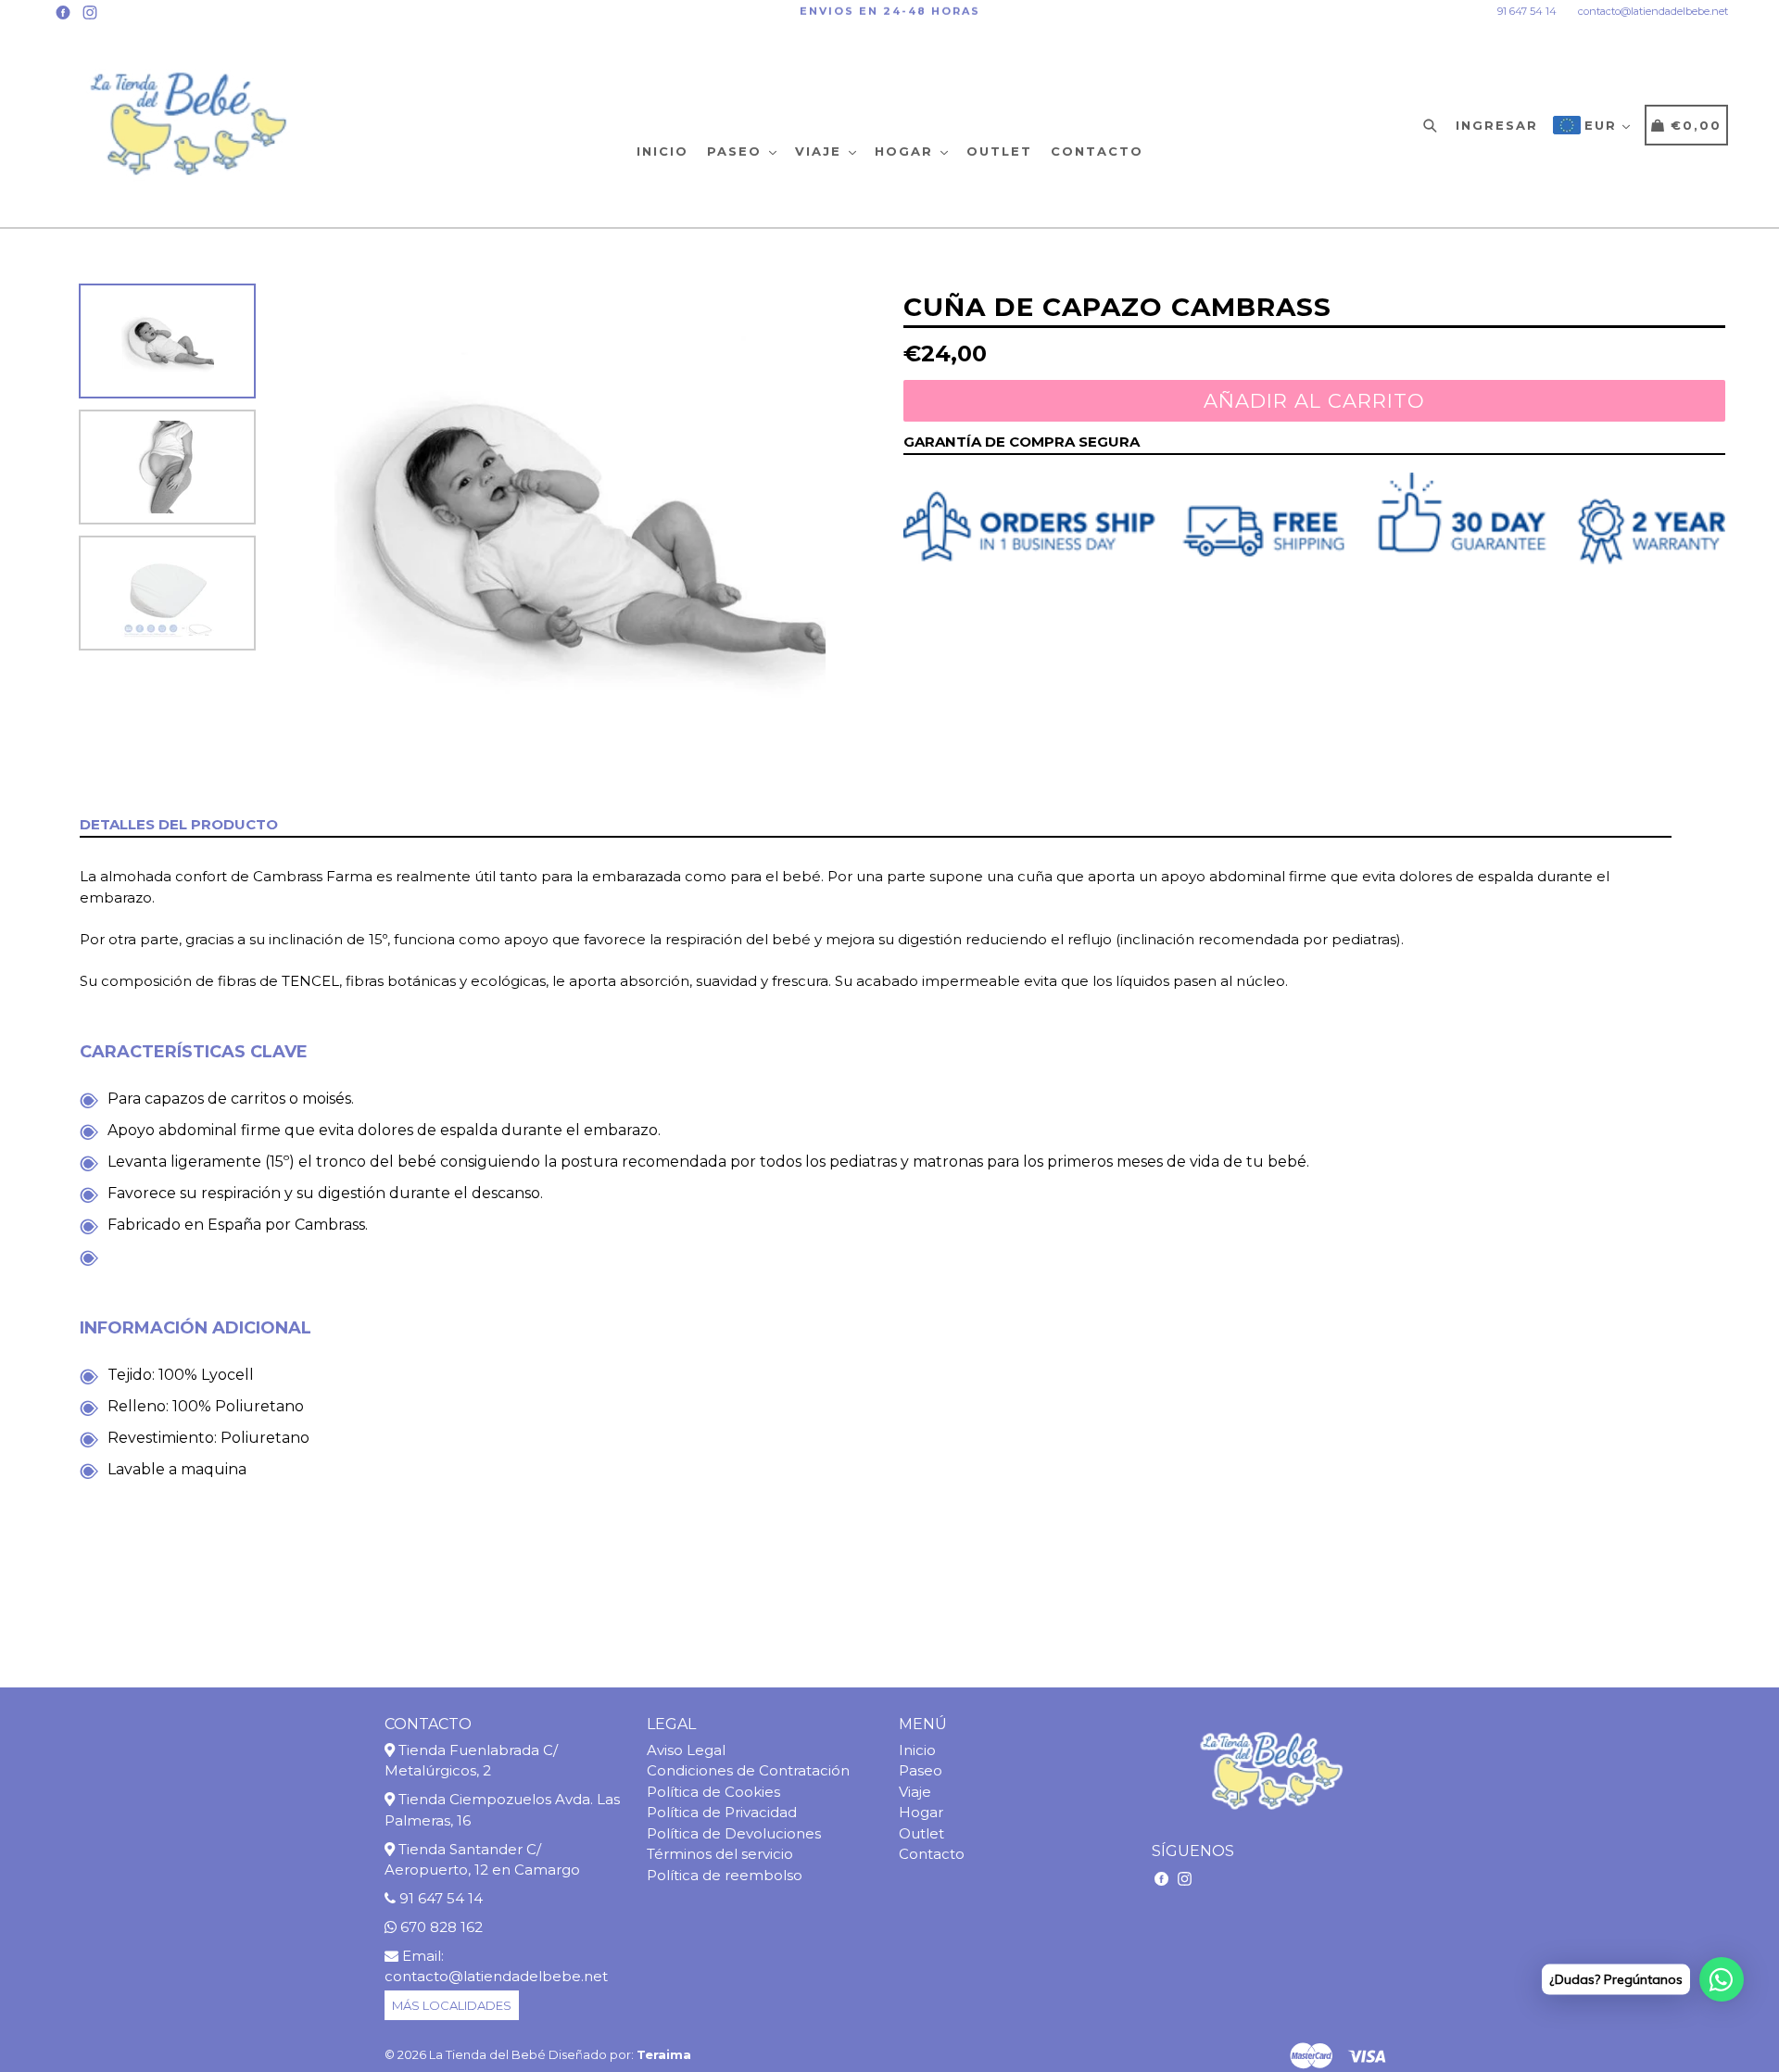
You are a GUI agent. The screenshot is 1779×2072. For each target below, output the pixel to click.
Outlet (999, 151)
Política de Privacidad (722, 1812)
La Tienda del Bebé (487, 2054)
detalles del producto (179, 824)
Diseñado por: (620, 2054)
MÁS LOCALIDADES (452, 2005)
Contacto (1097, 151)
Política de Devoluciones (734, 1833)
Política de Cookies (713, 1792)
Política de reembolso (725, 1875)
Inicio (662, 151)
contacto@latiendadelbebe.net (1653, 11)
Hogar (907, 151)
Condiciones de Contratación (748, 1770)
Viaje (821, 151)
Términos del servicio (720, 1854)
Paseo (737, 151)
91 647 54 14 (1527, 11)
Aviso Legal (686, 1750)
